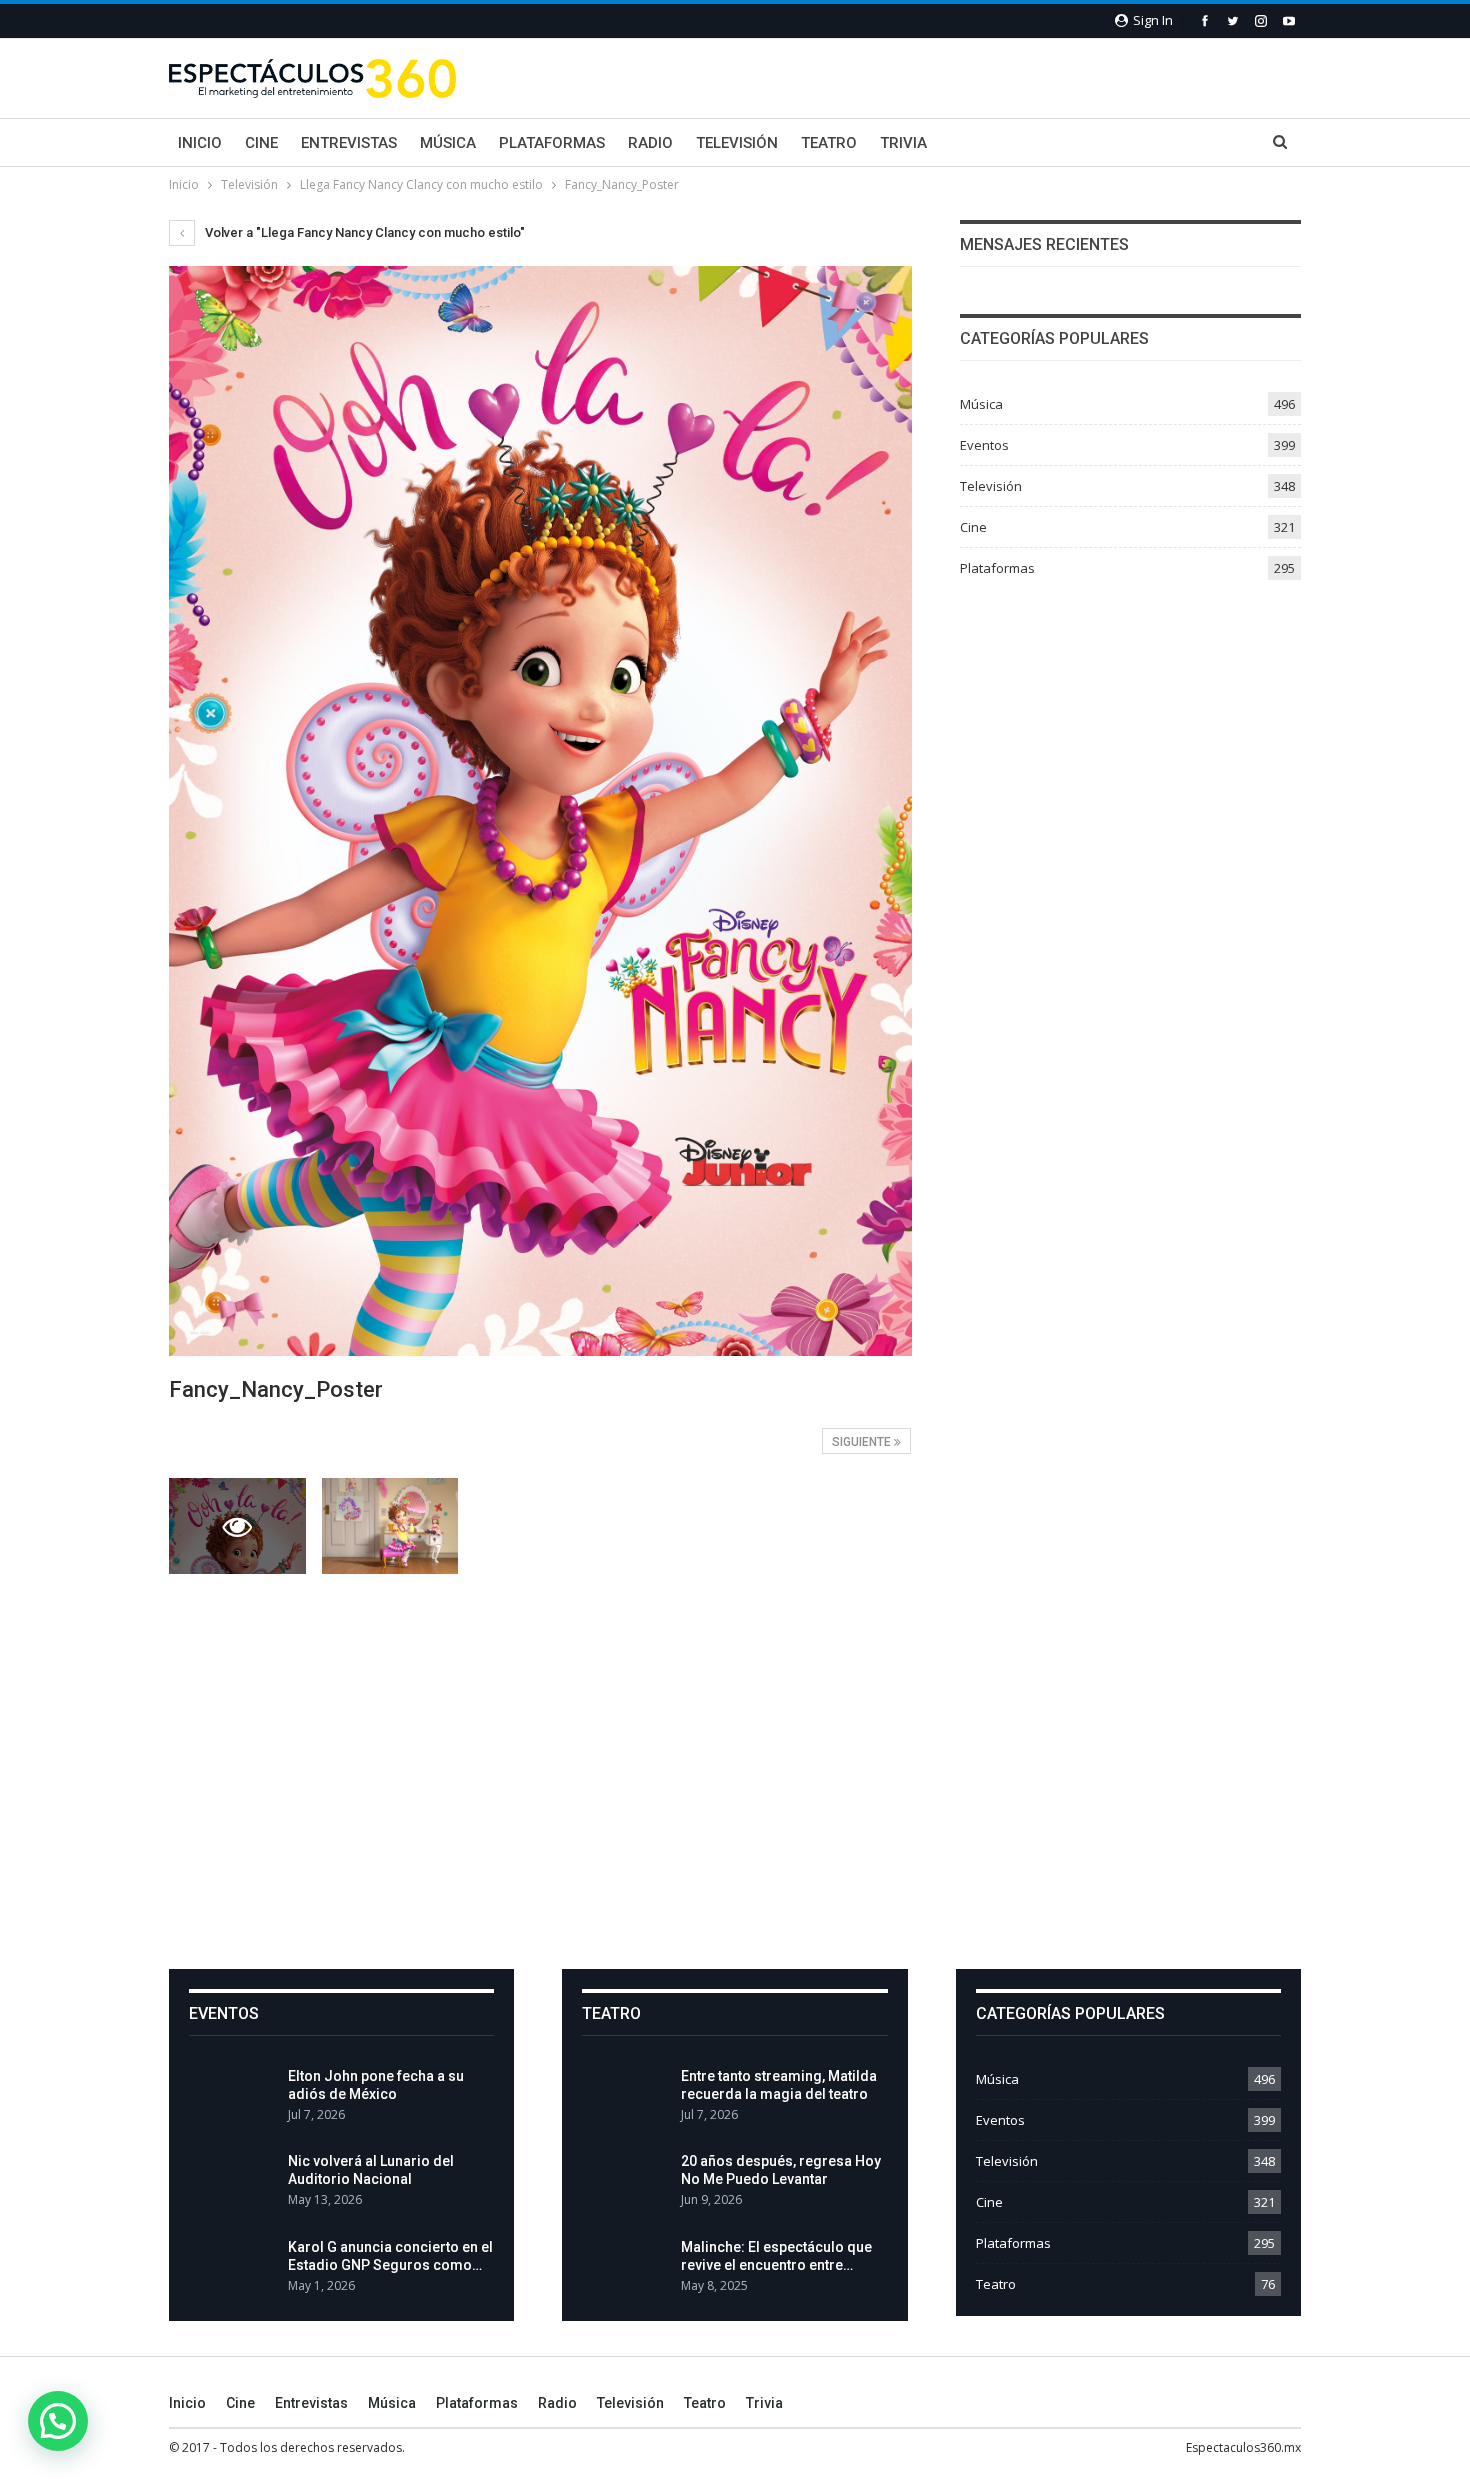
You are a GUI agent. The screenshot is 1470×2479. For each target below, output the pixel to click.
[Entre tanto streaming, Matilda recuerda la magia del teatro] (625, 2099)
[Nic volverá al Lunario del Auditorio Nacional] (232, 2184)
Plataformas (552, 143)
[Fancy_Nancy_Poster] (390, 1526)
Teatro (829, 143)
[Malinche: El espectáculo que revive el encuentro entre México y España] (625, 2270)
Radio (650, 143)
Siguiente (863, 1442)
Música (448, 143)
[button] (58, 2421)
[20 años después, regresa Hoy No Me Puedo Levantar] (625, 2184)
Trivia (903, 143)
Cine (261, 143)
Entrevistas (349, 143)
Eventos (984, 445)
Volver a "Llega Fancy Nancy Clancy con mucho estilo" (363, 232)
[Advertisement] (735, 1770)
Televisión (737, 143)
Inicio (200, 143)
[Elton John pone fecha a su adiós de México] (232, 2099)
